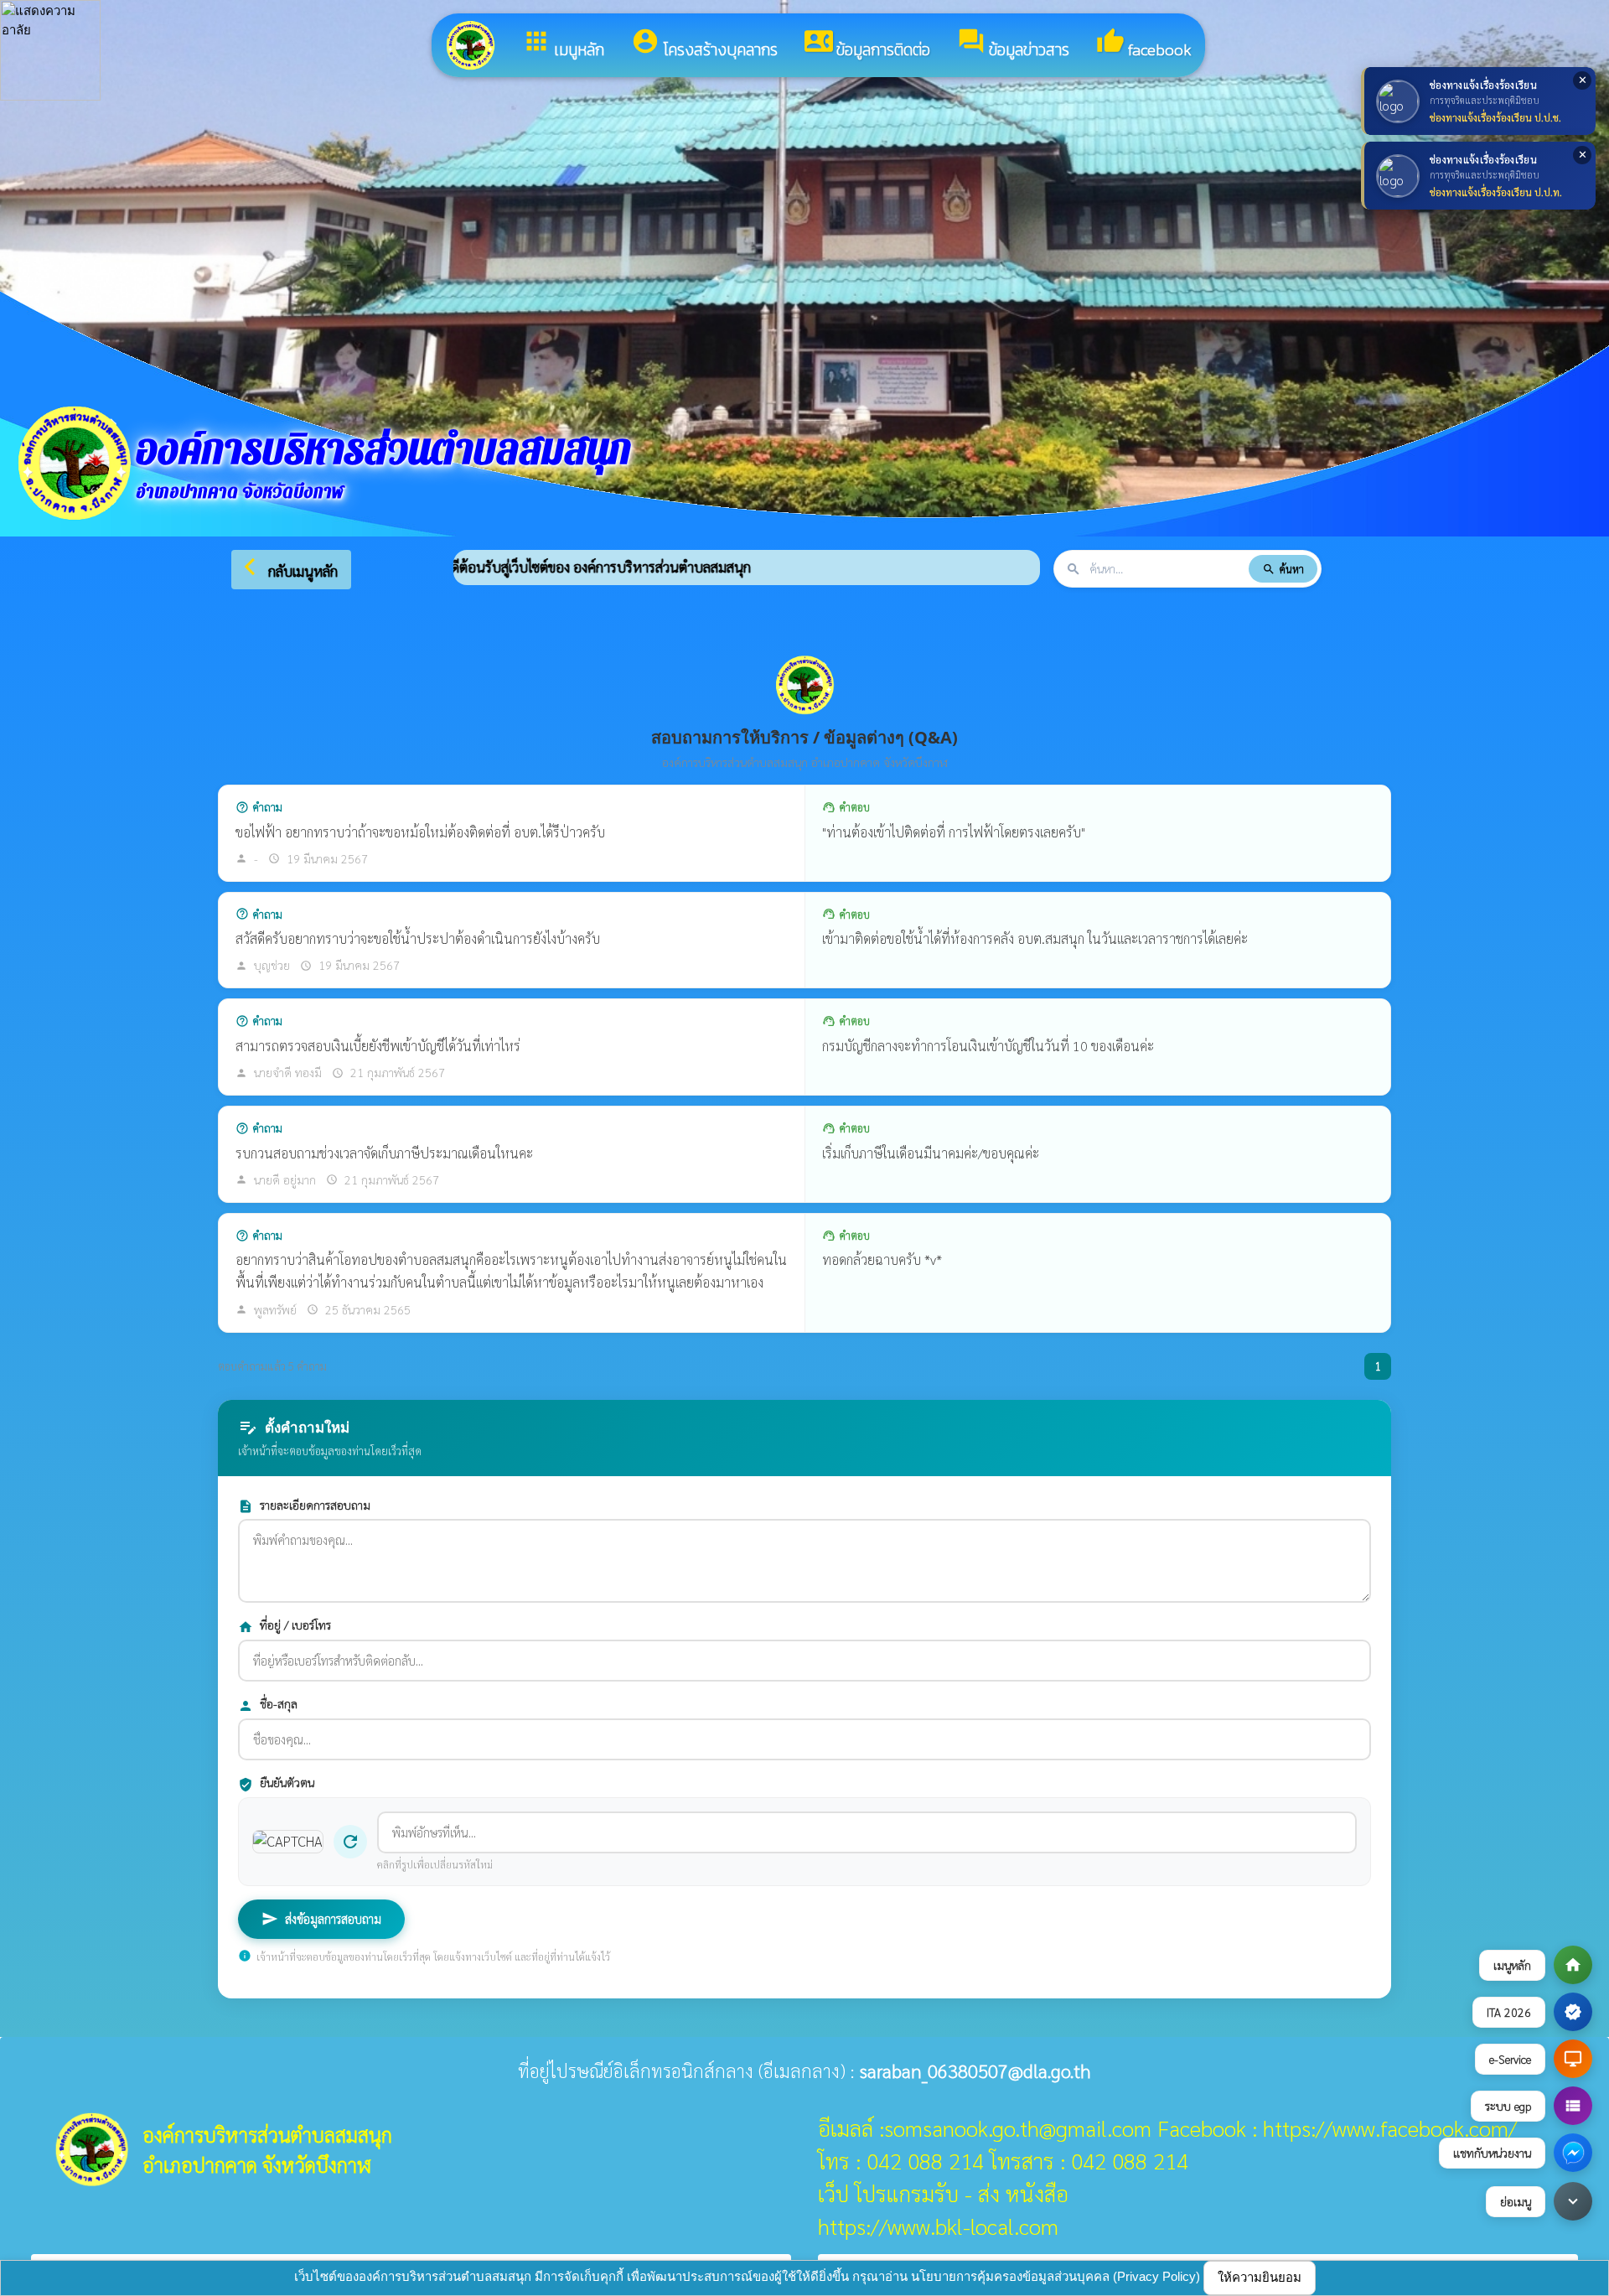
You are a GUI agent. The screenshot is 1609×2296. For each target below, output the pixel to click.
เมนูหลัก (563, 44)
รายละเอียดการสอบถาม (304, 1506)
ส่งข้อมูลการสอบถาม (321, 1919)
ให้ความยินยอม (1260, 2277)
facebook (1144, 44)
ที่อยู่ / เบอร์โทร (285, 1626)
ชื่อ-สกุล (268, 1705)
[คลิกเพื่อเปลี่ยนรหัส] (288, 1842)
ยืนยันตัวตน (276, 1783)
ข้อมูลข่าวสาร (1013, 44)
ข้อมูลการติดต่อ (867, 44)
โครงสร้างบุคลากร (704, 44)
